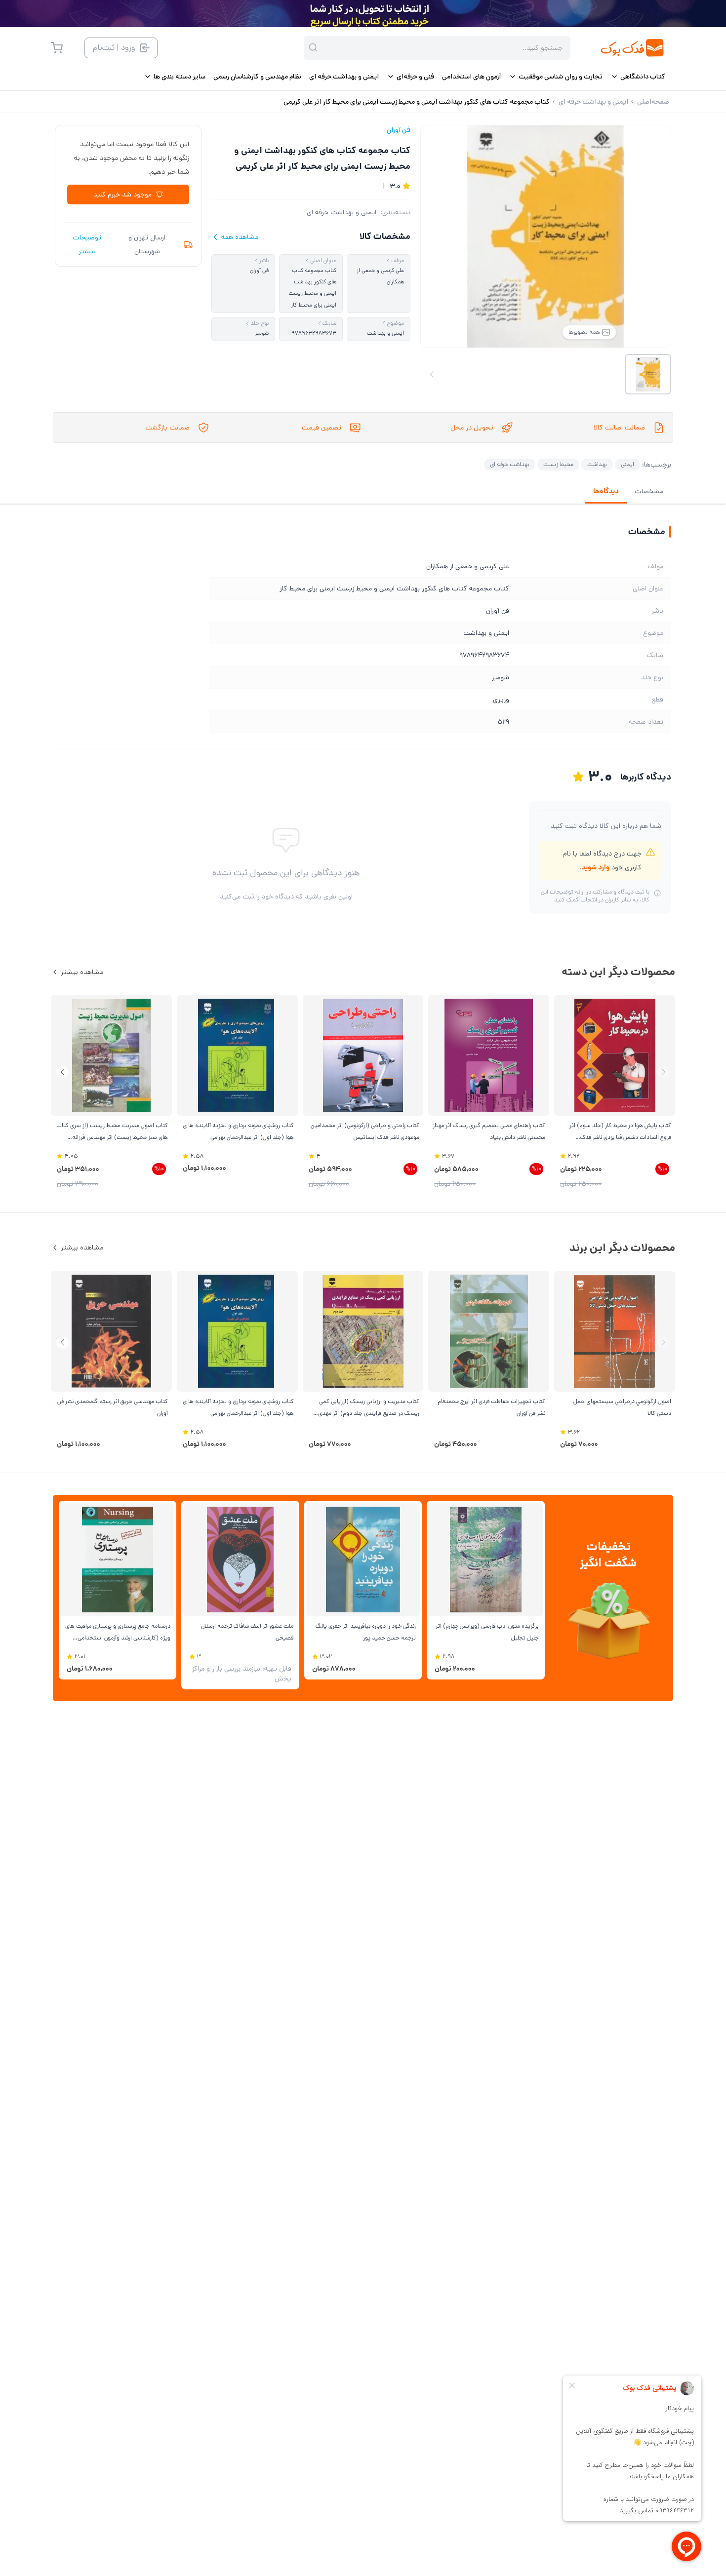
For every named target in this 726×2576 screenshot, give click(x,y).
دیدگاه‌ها (606, 491)
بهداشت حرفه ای (510, 464)
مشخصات (649, 491)
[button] (62, 1072)
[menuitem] (638, 77)
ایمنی (627, 464)
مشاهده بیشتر (82, 972)
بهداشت (597, 464)
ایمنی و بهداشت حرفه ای (342, 212)
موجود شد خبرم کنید (122, 195)
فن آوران (399, 130)
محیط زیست (558, 464)
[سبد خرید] (57, 48)
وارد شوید (595, 867)
